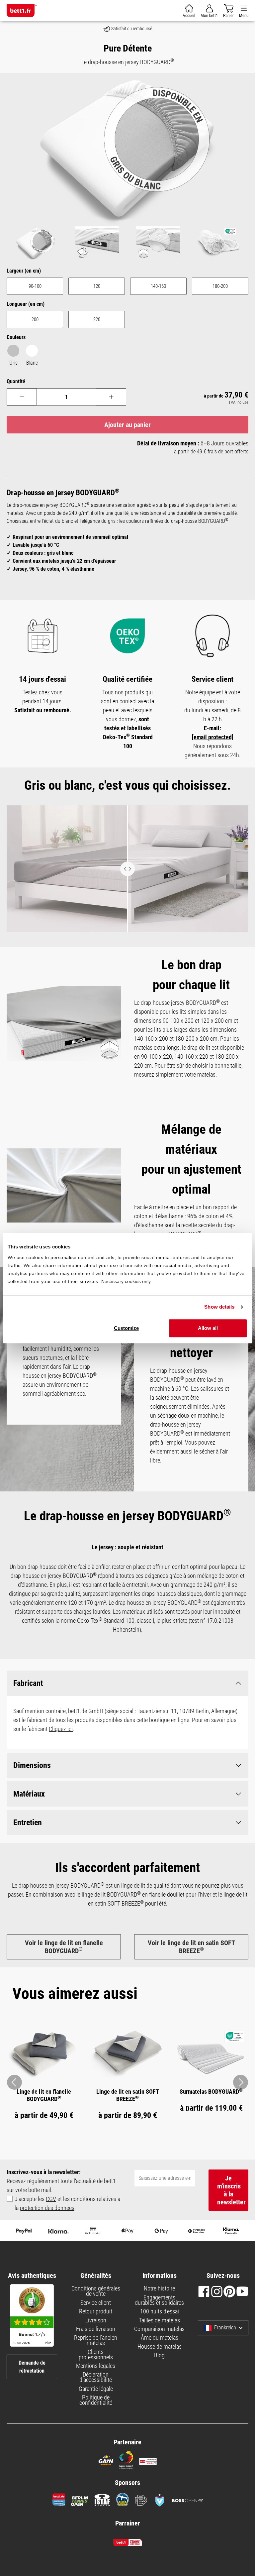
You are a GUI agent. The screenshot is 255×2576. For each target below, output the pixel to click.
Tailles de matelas (159, 2320)
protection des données (47, 2208)
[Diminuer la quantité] (22, 397)
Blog (159, 2355)
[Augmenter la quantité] (111, 397)
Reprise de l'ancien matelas (96, 2340)
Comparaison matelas (159, 2329)
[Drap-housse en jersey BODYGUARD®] (127, 149)
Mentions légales (96, 2366)
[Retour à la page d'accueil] (22, 11)
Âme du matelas (160, 2338)
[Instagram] (217, 2293)
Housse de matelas (160, 2346)
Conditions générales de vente (96, 2291)
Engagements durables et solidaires (159, 2300)
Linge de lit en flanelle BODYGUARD (44, 2095)
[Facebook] (204, 2293)
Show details (219, 1307)
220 (97, 319)
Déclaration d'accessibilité (96, 2377)
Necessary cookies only (126, 1281)
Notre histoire (159, 2288)
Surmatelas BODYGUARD (211, 2091)
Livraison (96, 2320)
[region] (127, 167)
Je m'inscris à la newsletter (231, 2190)
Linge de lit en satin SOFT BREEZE (128, 2095)
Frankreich (225, 2328)
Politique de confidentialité (96, 2400)
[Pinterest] (229, 2293)
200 (35, 319)
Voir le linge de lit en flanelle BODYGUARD (64, 1947)
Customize (126, 1328)
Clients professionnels (96, 2354)
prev (15, 2082)
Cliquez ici (61, 1729)
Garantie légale (96, 2389)
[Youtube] (242, 2293)
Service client (96, 2303)
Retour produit (96, 2311)
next (241, 2082)
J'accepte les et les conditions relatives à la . (67, 2203)
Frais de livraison (96, 2329)
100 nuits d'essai (160, 2311)
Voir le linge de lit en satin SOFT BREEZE (191, 1947)
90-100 (35, 286)
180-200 (220, 286)
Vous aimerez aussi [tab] (75, 1993)
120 (97, 286)
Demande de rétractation (32, 2367)
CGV (51, 2199)
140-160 (158, 286)
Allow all (208, 1328)
